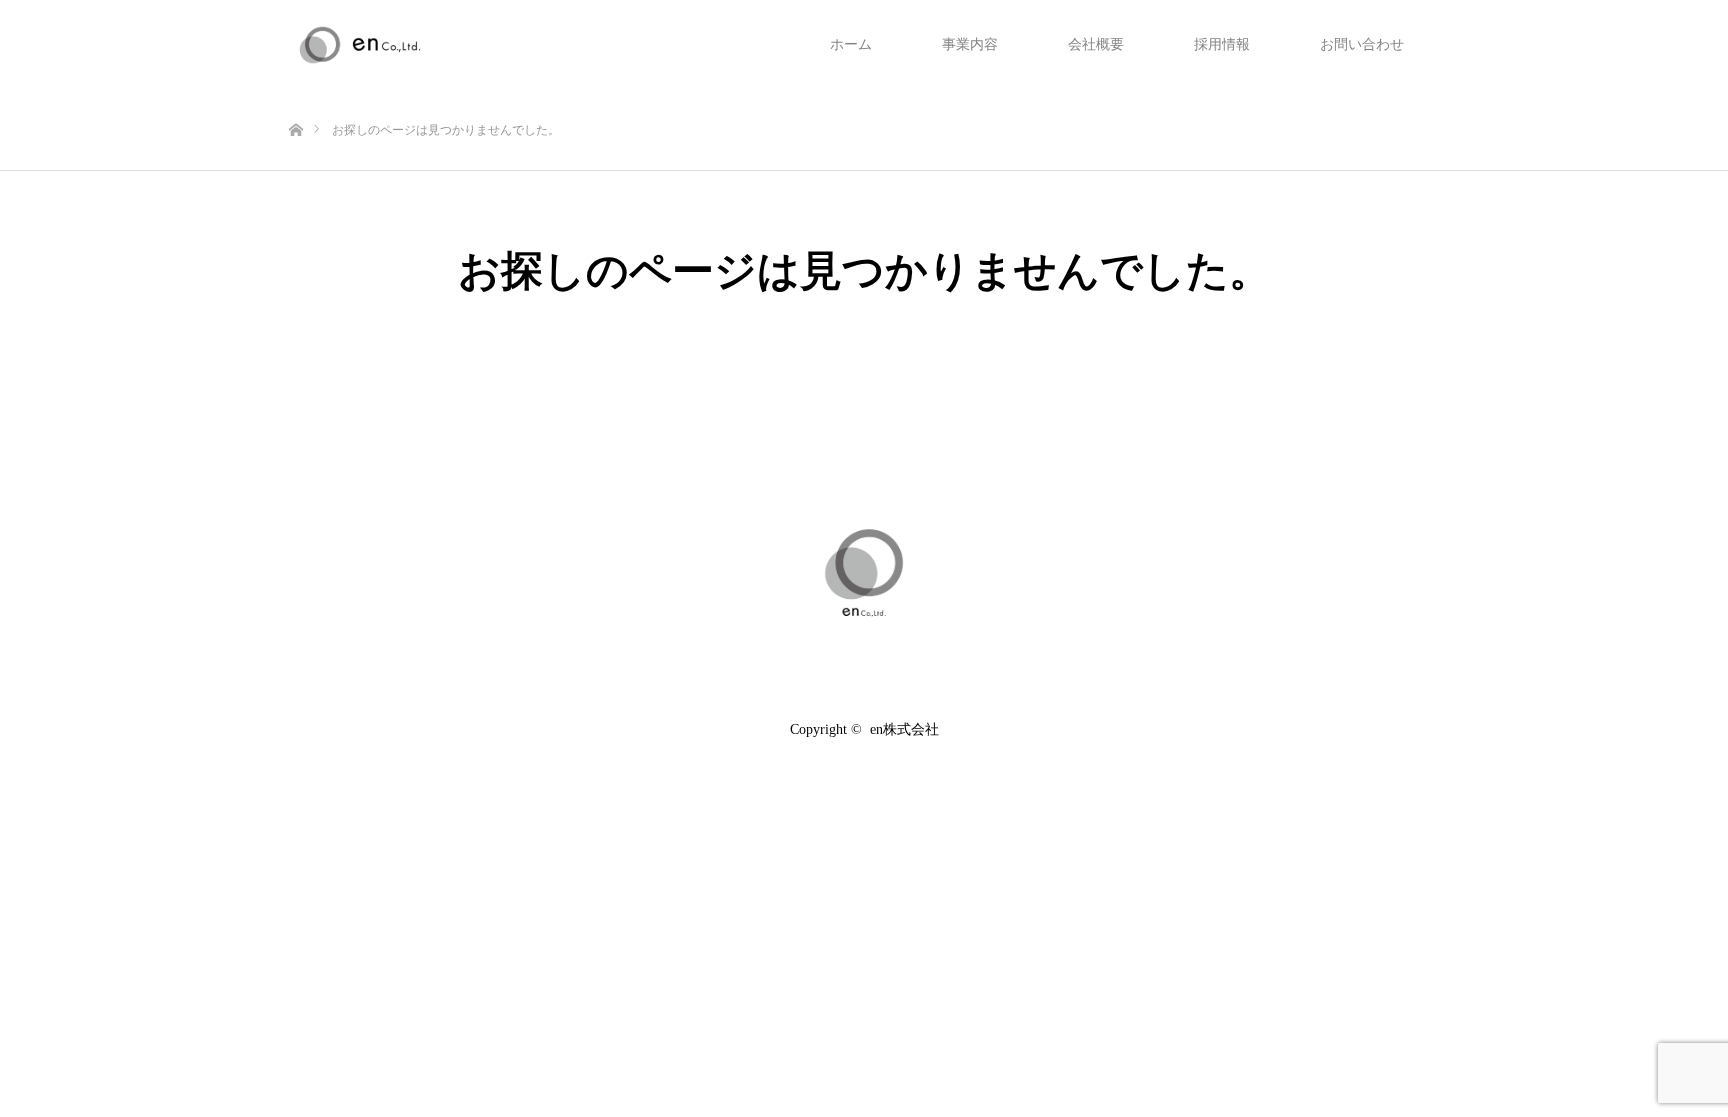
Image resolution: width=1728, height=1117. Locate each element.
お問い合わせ (1362, 44)
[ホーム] (295, 97)
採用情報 (1222, 44)
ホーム (851, 44)
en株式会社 (904, 729)
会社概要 (1096, 44)
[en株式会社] (864, 573)
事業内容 (970, 44)
